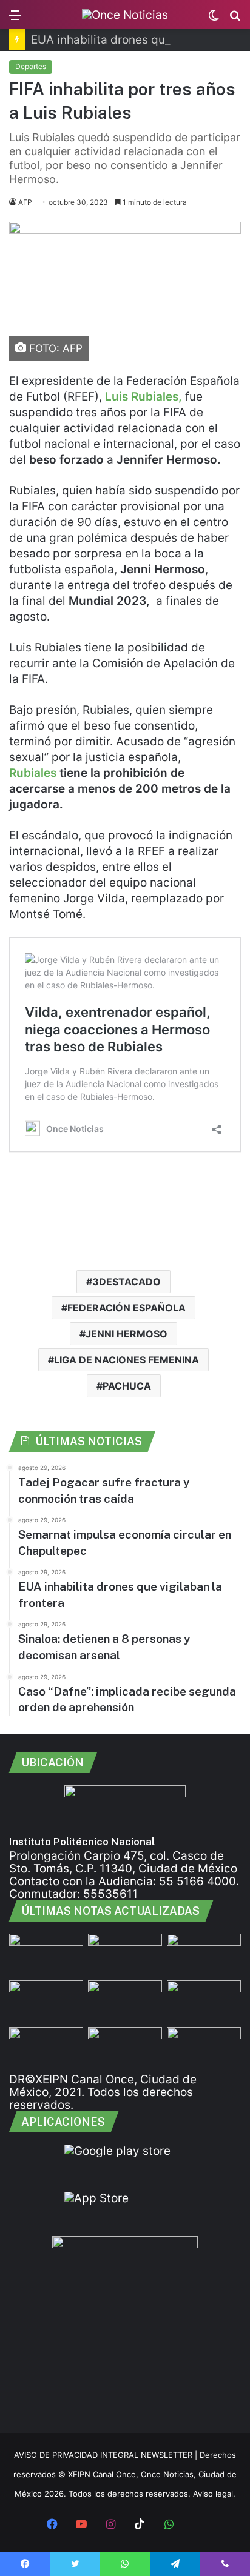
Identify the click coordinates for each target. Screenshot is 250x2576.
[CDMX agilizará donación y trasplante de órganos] (125, 2048)
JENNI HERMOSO (127, 1334)
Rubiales (34, 773)
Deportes (31, 66)
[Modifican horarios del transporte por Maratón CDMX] (46, 1955)
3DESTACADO (127, 1282)
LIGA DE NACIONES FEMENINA (127, 1360)
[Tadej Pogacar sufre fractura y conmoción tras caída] (204, 1955)
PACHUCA (127, 1386)
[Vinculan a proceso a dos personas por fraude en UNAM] (46, 2048)
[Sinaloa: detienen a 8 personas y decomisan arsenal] (125, 1955)
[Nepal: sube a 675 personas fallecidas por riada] (125, 2001)
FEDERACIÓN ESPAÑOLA (127, 1308)
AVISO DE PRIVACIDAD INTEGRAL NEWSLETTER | (107, 2455)
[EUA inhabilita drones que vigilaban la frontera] (204, 2001)
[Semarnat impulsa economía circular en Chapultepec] (46, 2001)
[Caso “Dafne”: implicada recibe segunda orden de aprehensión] (204, 2048)
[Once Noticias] (125, 15)
